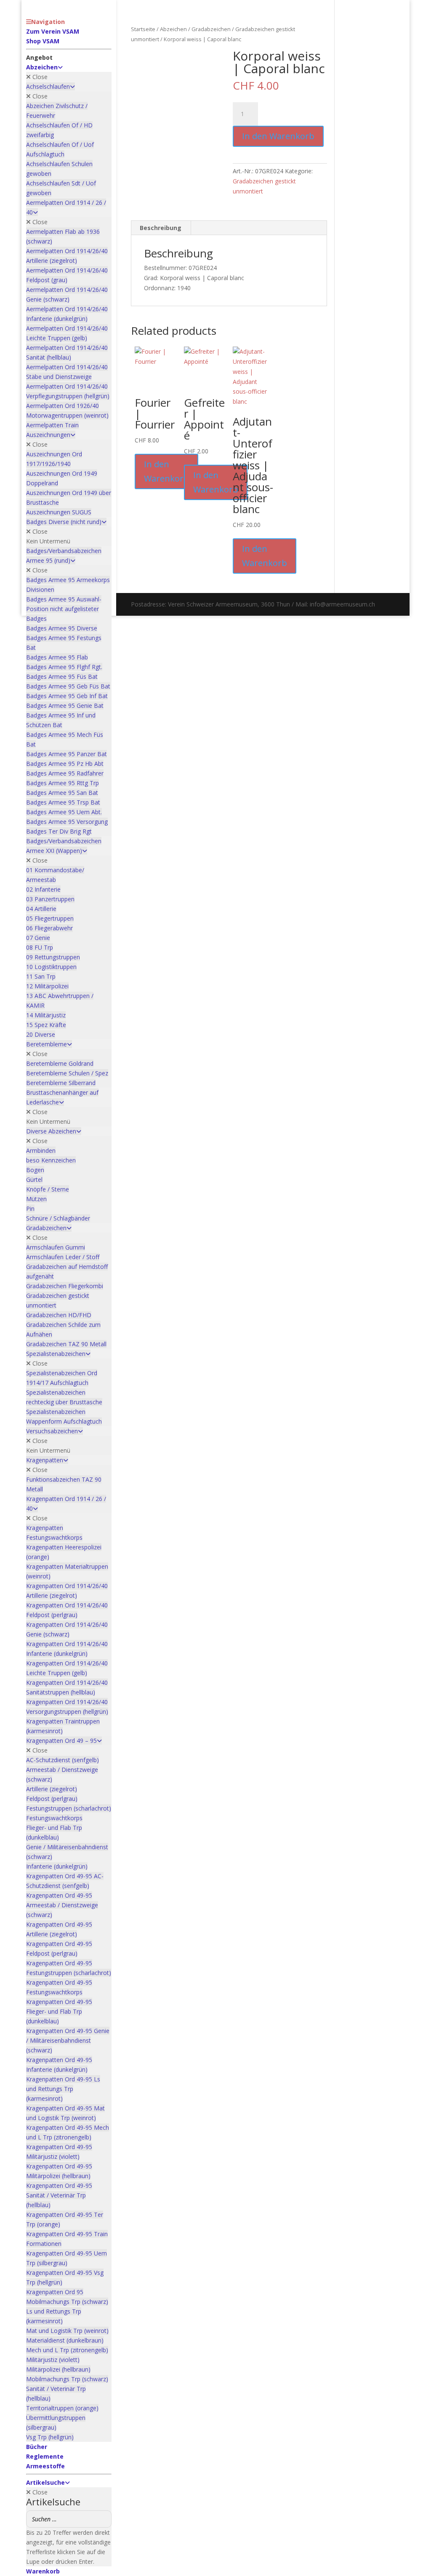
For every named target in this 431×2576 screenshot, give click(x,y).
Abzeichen (173, 29)
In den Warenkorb (278, 136)
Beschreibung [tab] (161, 228)
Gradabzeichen (211, 29)
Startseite (143, 29)
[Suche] (103, 2519)
